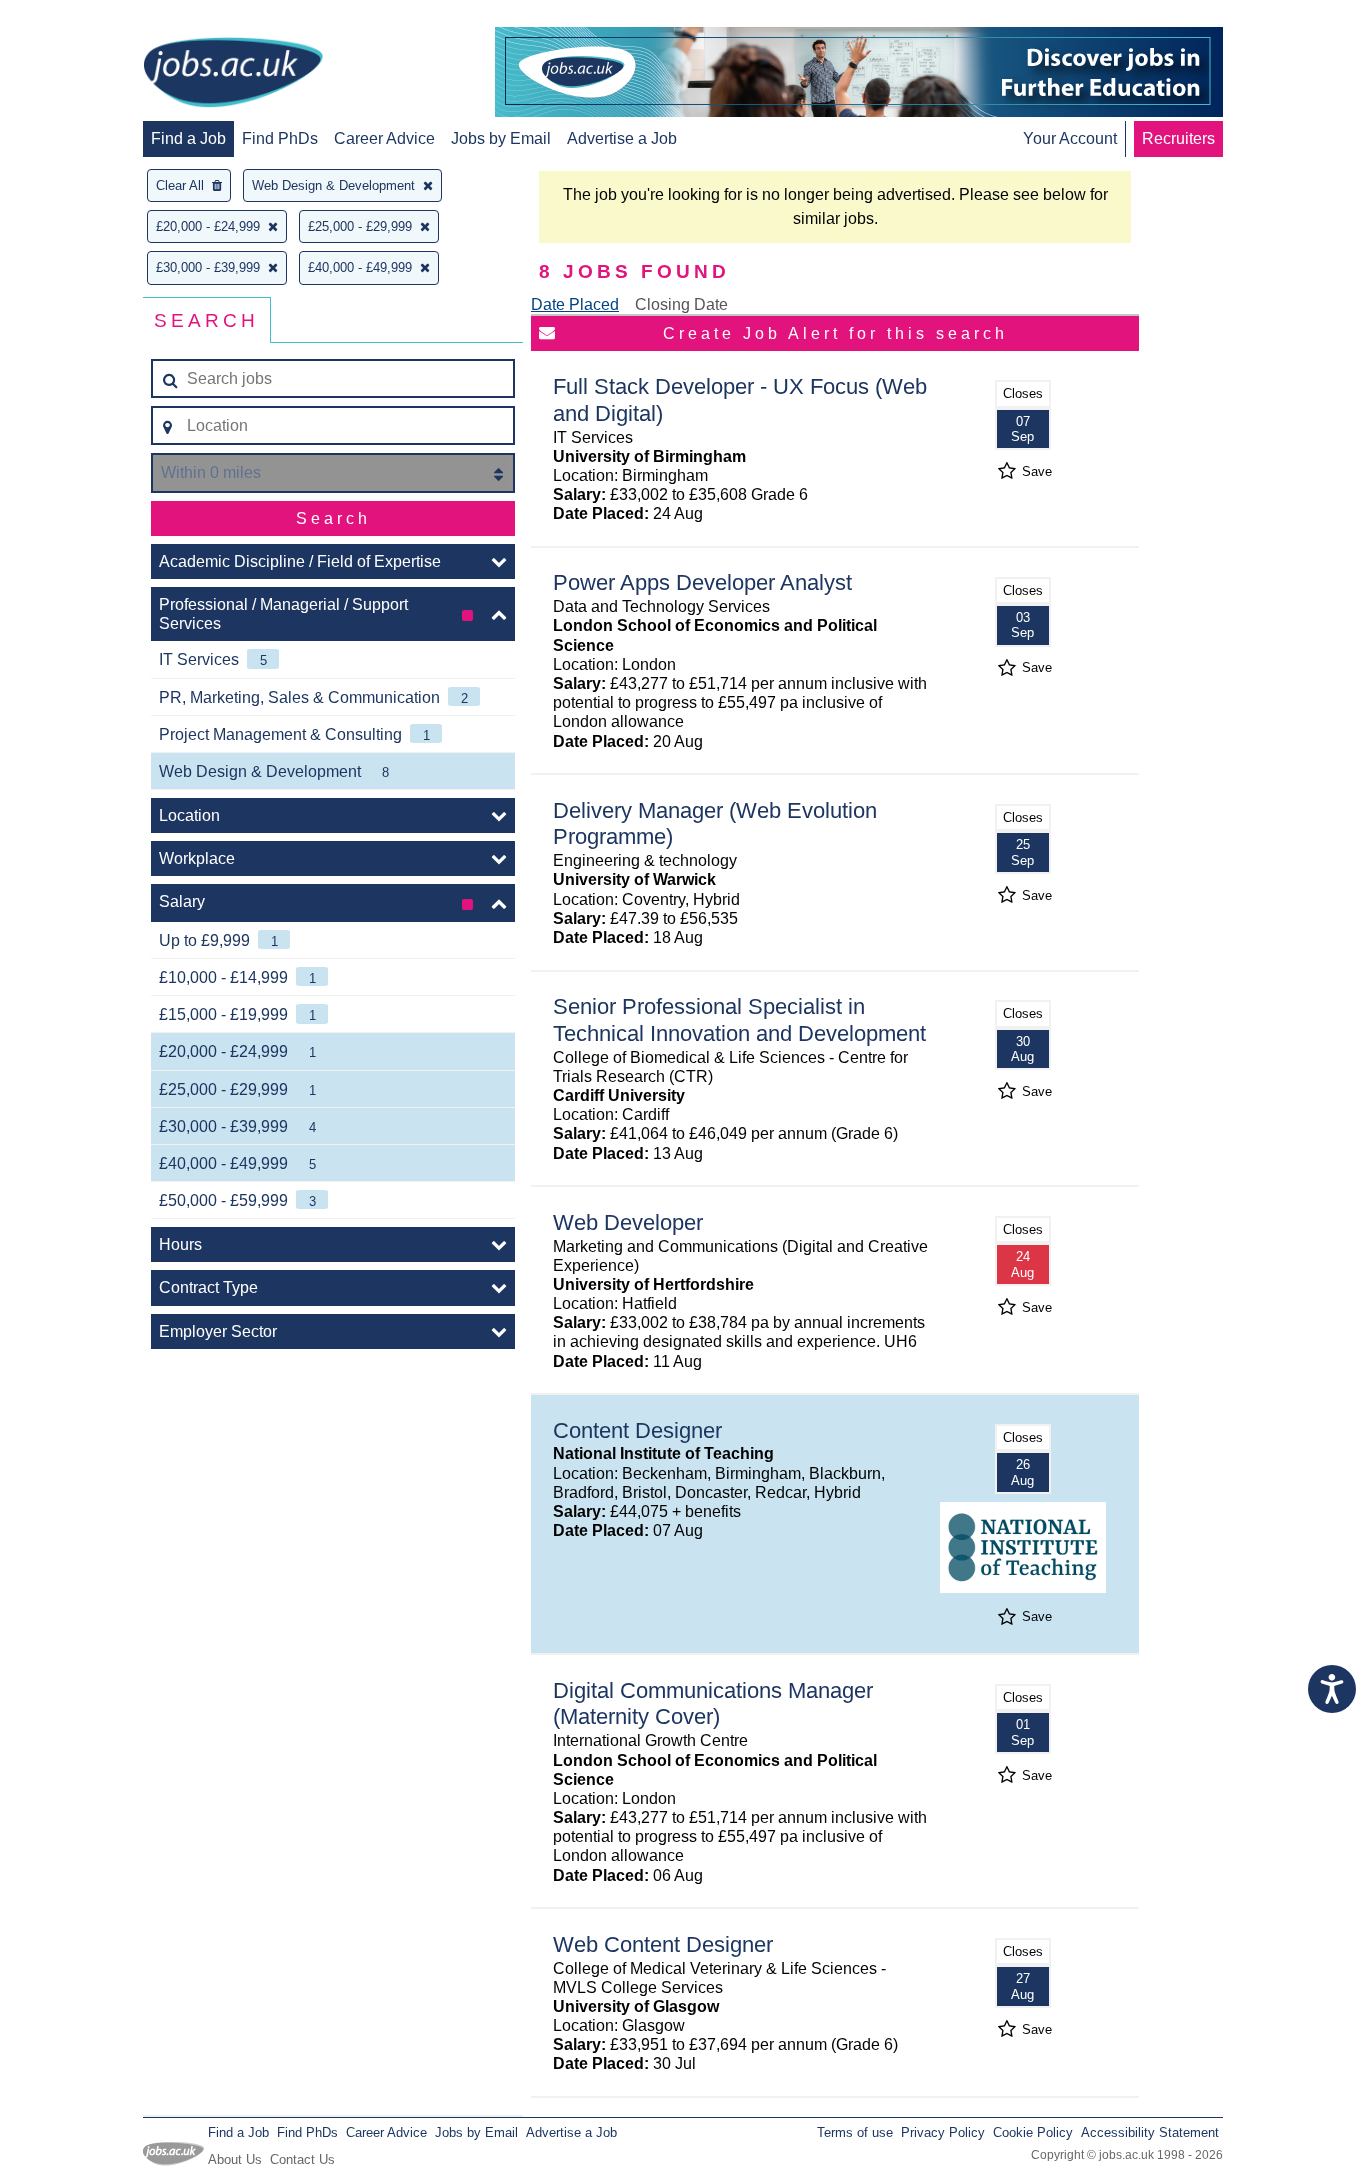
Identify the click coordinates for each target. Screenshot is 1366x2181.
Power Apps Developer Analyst (702, 582)
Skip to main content (80, 17)
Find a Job (188, 138)
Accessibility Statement (1150, 2132)
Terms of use (855, 2132)
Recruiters (1178, 138)
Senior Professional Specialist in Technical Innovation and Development (739, 1020)
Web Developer (628, 1222)
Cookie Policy (1033, 2132)
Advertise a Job (622, 138)
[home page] (233, 74)
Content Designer (637, 1430)
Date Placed (575, 304)
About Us (235, 2159)
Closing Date (681, 304)
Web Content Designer (663, 1944)
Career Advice (384, 138)
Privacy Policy (943, 2132)
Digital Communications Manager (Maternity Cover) (713, 1704)
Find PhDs (280, 138)
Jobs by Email (501, 138)
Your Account (1070, 138)
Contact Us (302, 2159)
